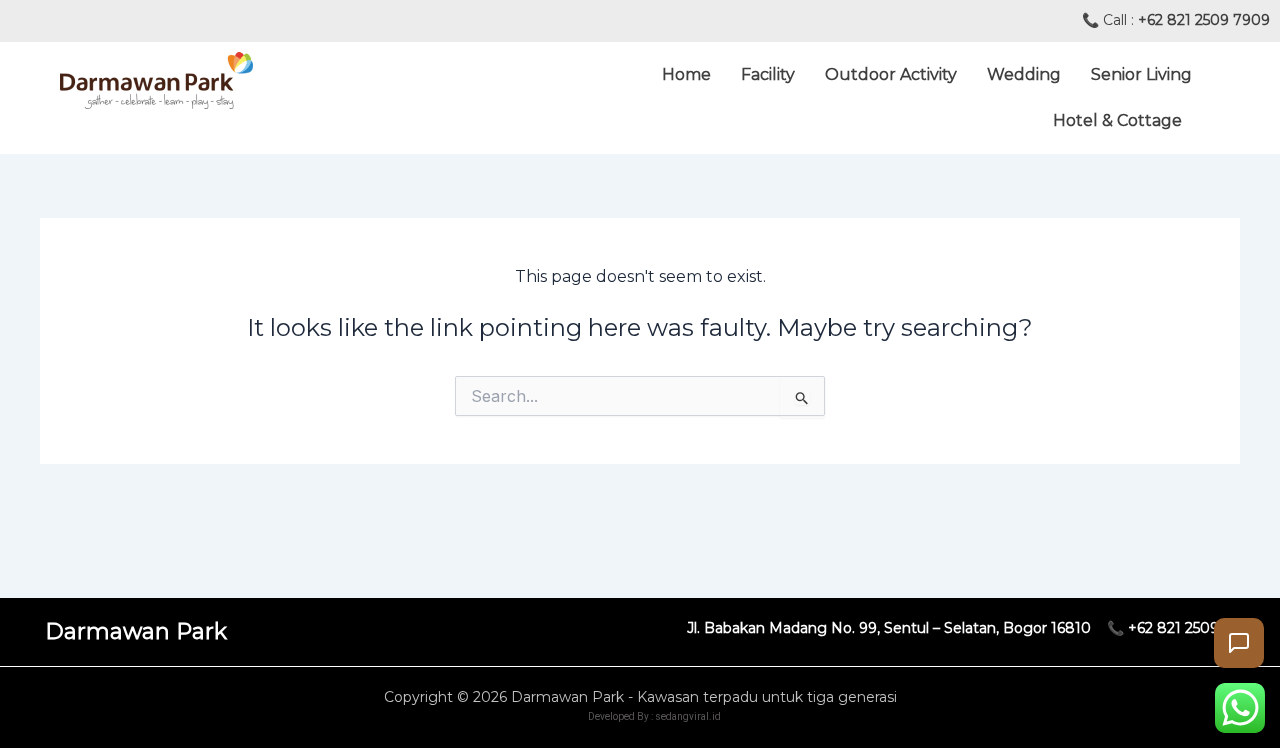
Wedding (1024, 74)
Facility (768, 74)
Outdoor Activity (891, 74)
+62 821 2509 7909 (1204, 20)
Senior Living (1141, 74)
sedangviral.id (688, 716)
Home (686, 74)
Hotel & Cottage (1117, 120)
